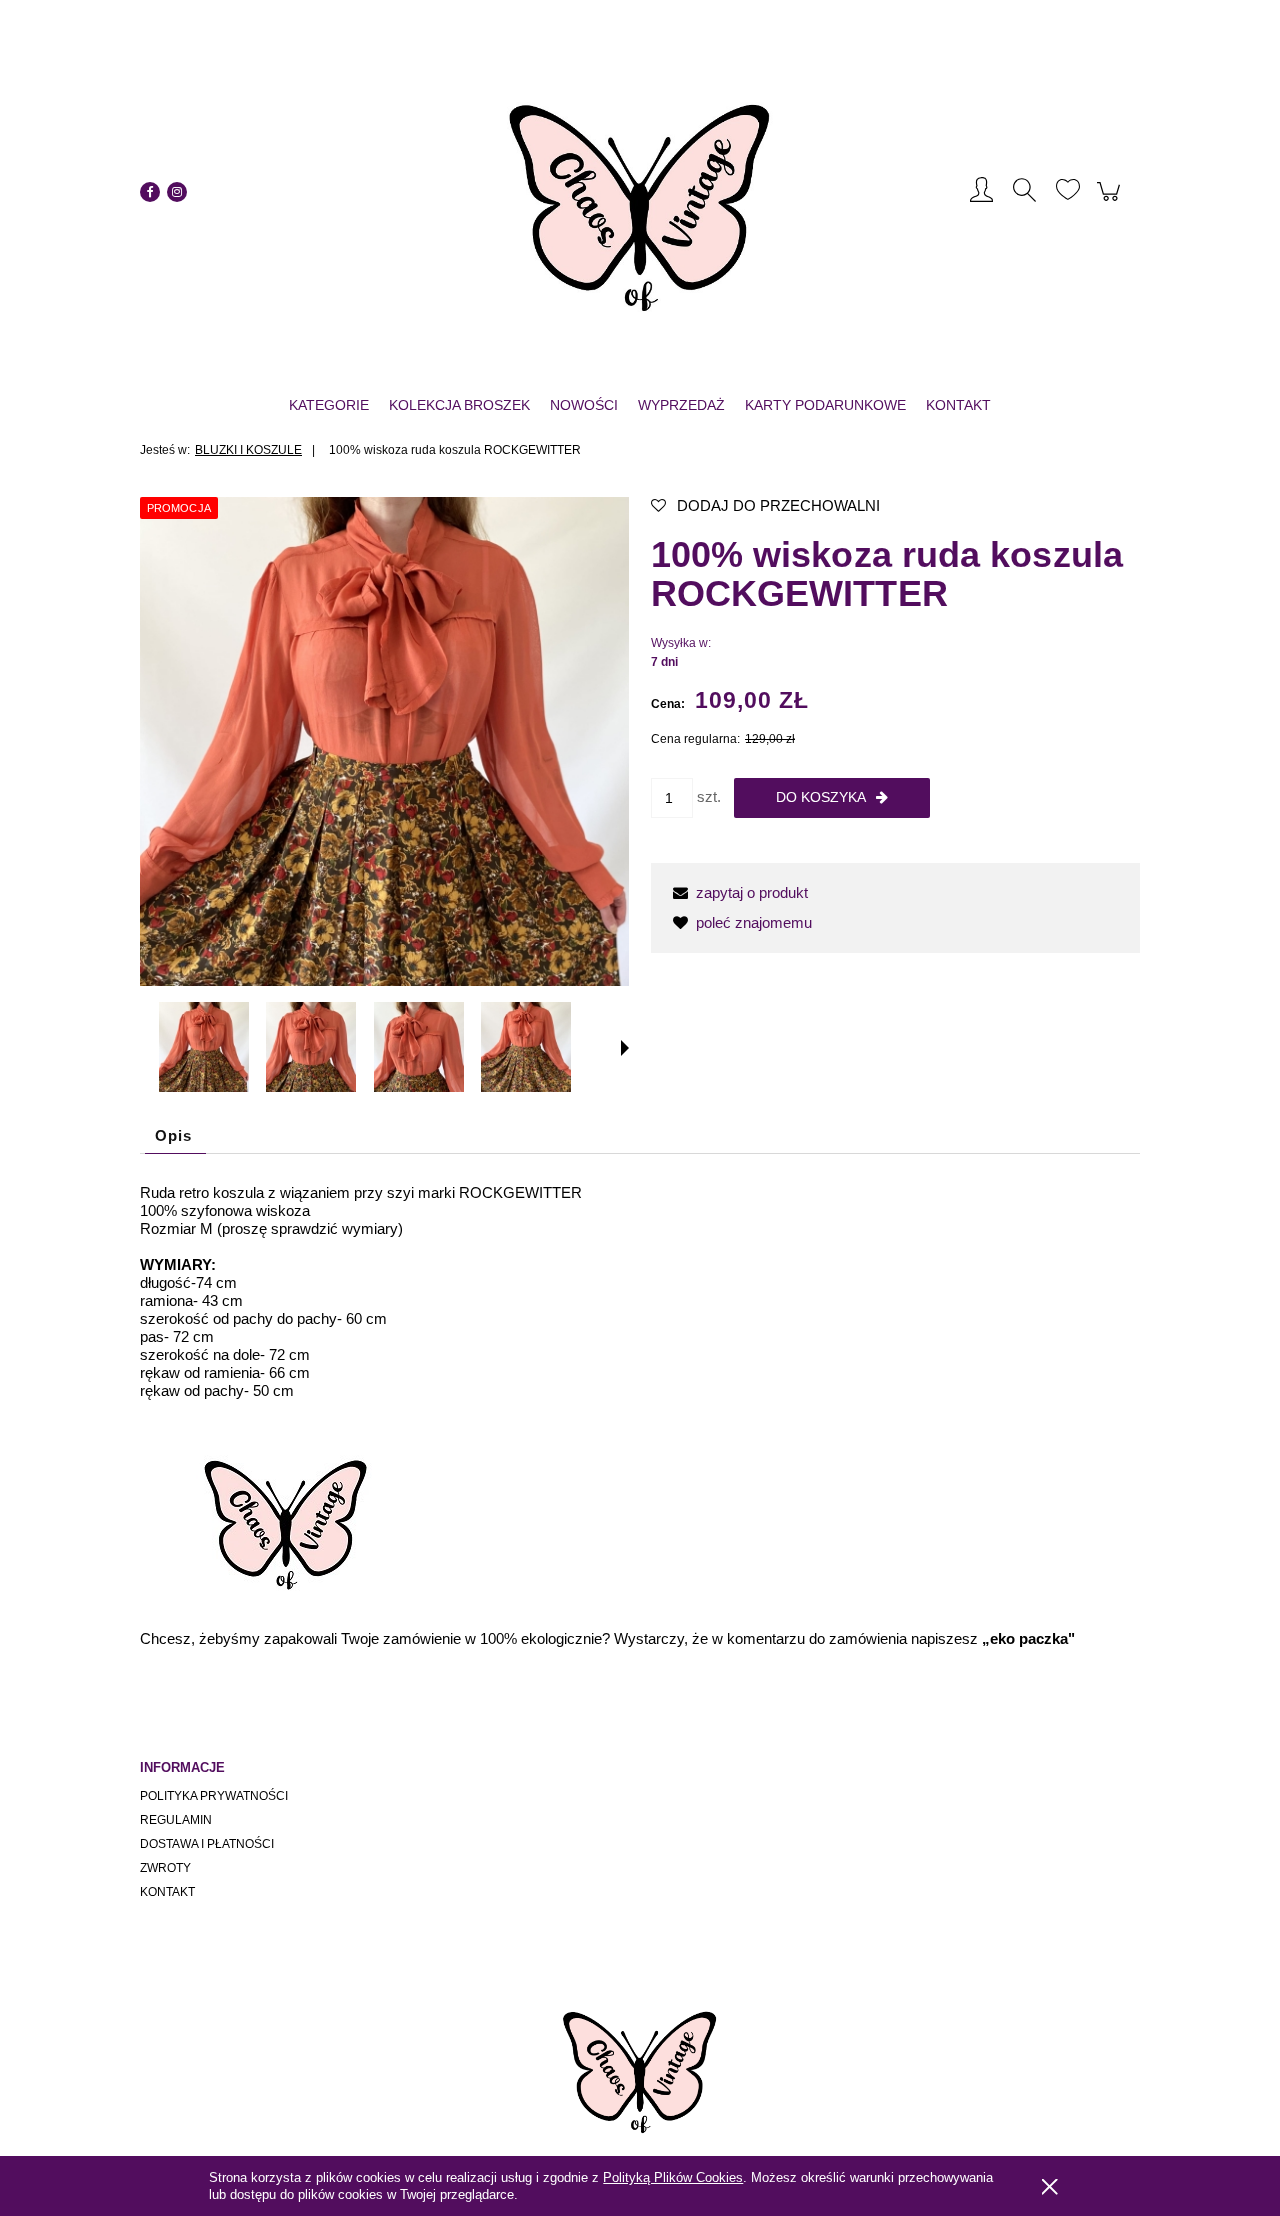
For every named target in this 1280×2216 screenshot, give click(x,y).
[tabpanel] (640, 1416)
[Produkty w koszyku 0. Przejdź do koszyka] (1111, 201)
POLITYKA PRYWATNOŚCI (214, 1796)
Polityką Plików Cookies (673, 2177)
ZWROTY (165, 1868)
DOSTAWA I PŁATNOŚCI (207, 1844)
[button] (625, 1048)
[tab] (175, 1135)
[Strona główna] (640, 192)
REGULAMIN (176, 1820)
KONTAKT (167, 1892)
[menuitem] (329, 405)
